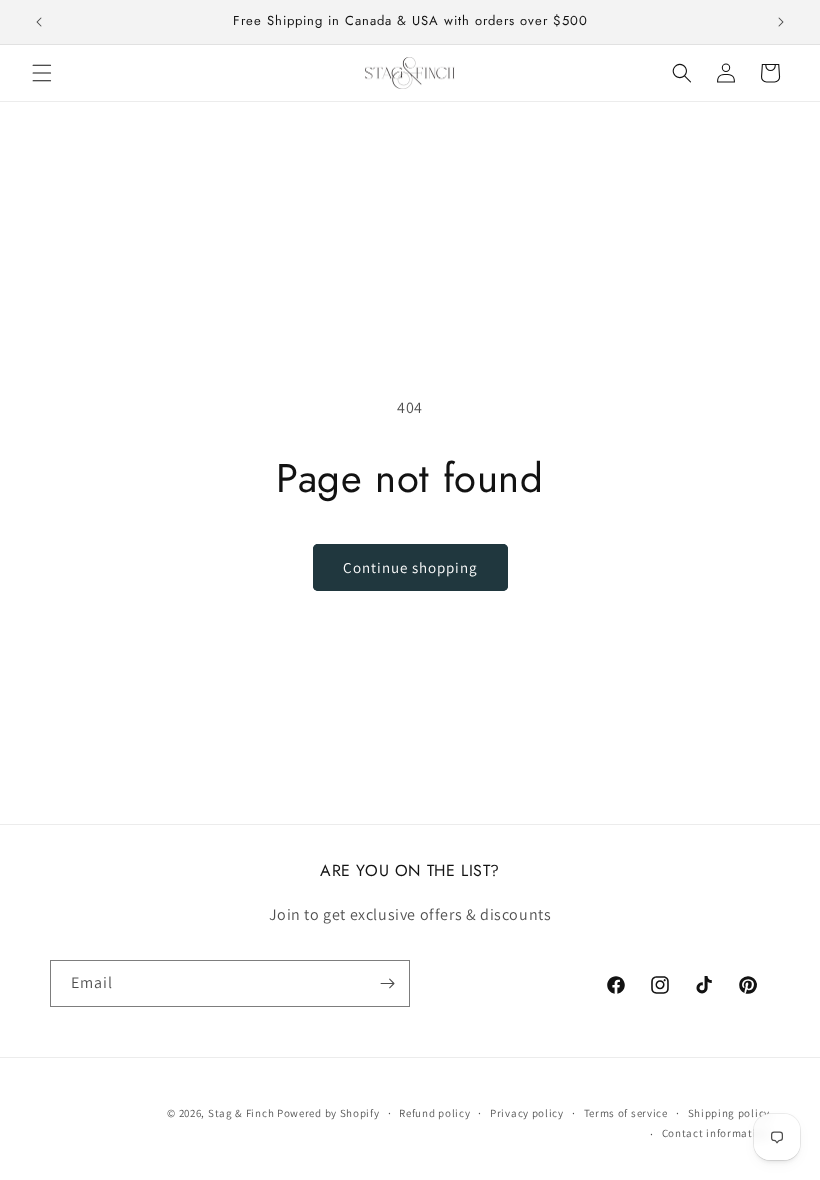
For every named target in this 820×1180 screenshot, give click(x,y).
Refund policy (434, 1113)
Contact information (716, 1133)
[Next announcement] (781, 22)
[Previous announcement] (39, 22)
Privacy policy (527, 1113)
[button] (42, 73)
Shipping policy (729, 1113)
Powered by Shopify (328, 1113)
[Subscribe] (387, 983)
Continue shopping (410, 567)
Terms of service (626, 1113)
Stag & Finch (241, 1113)
